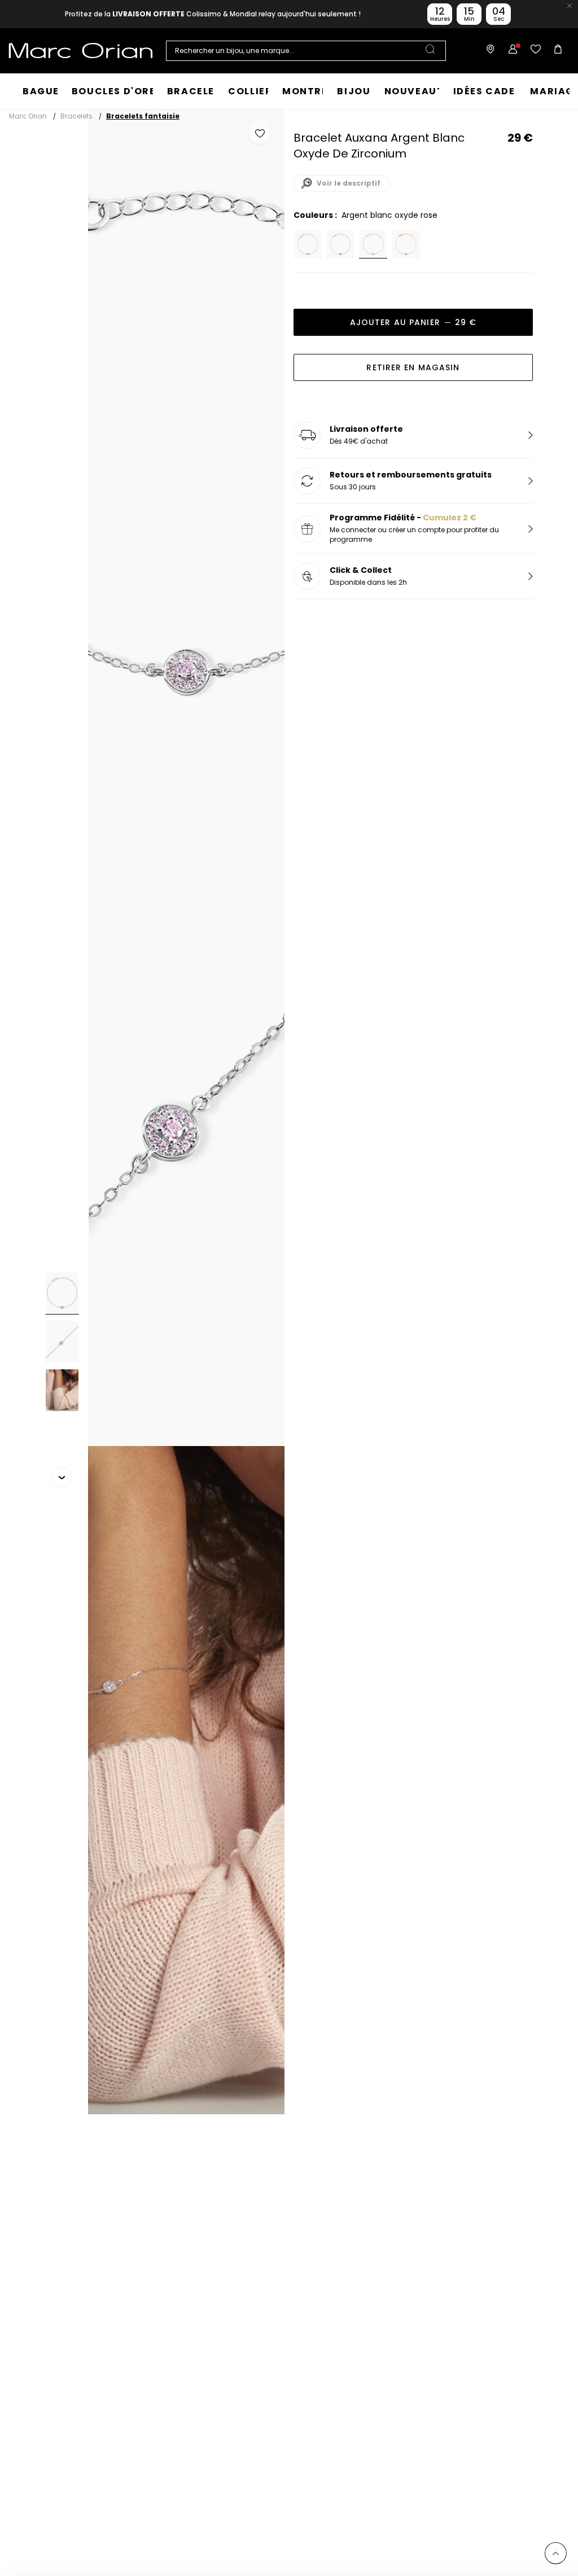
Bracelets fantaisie (143, 116)
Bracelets (76, 116)
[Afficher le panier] (558, 51)
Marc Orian (28, 116)
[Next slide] (62, 1477)
